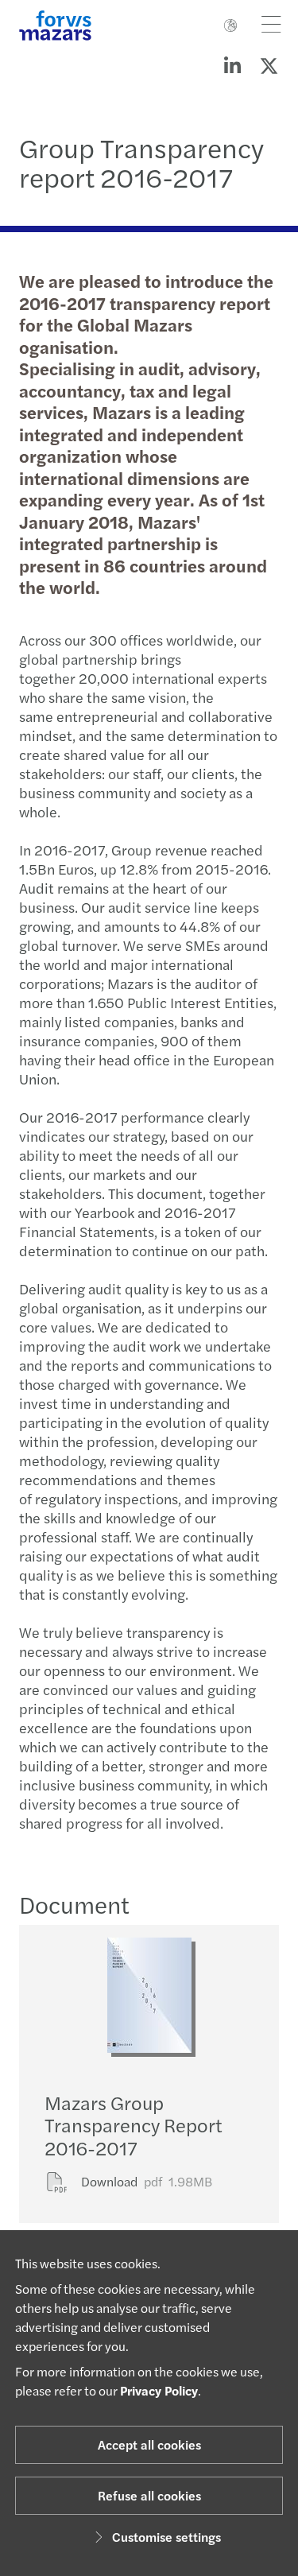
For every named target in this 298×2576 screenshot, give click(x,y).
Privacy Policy (159, 2390)
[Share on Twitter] (269, 65)
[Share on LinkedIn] (232, 65)
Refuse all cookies (149, 2495)
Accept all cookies (149, 2444)
